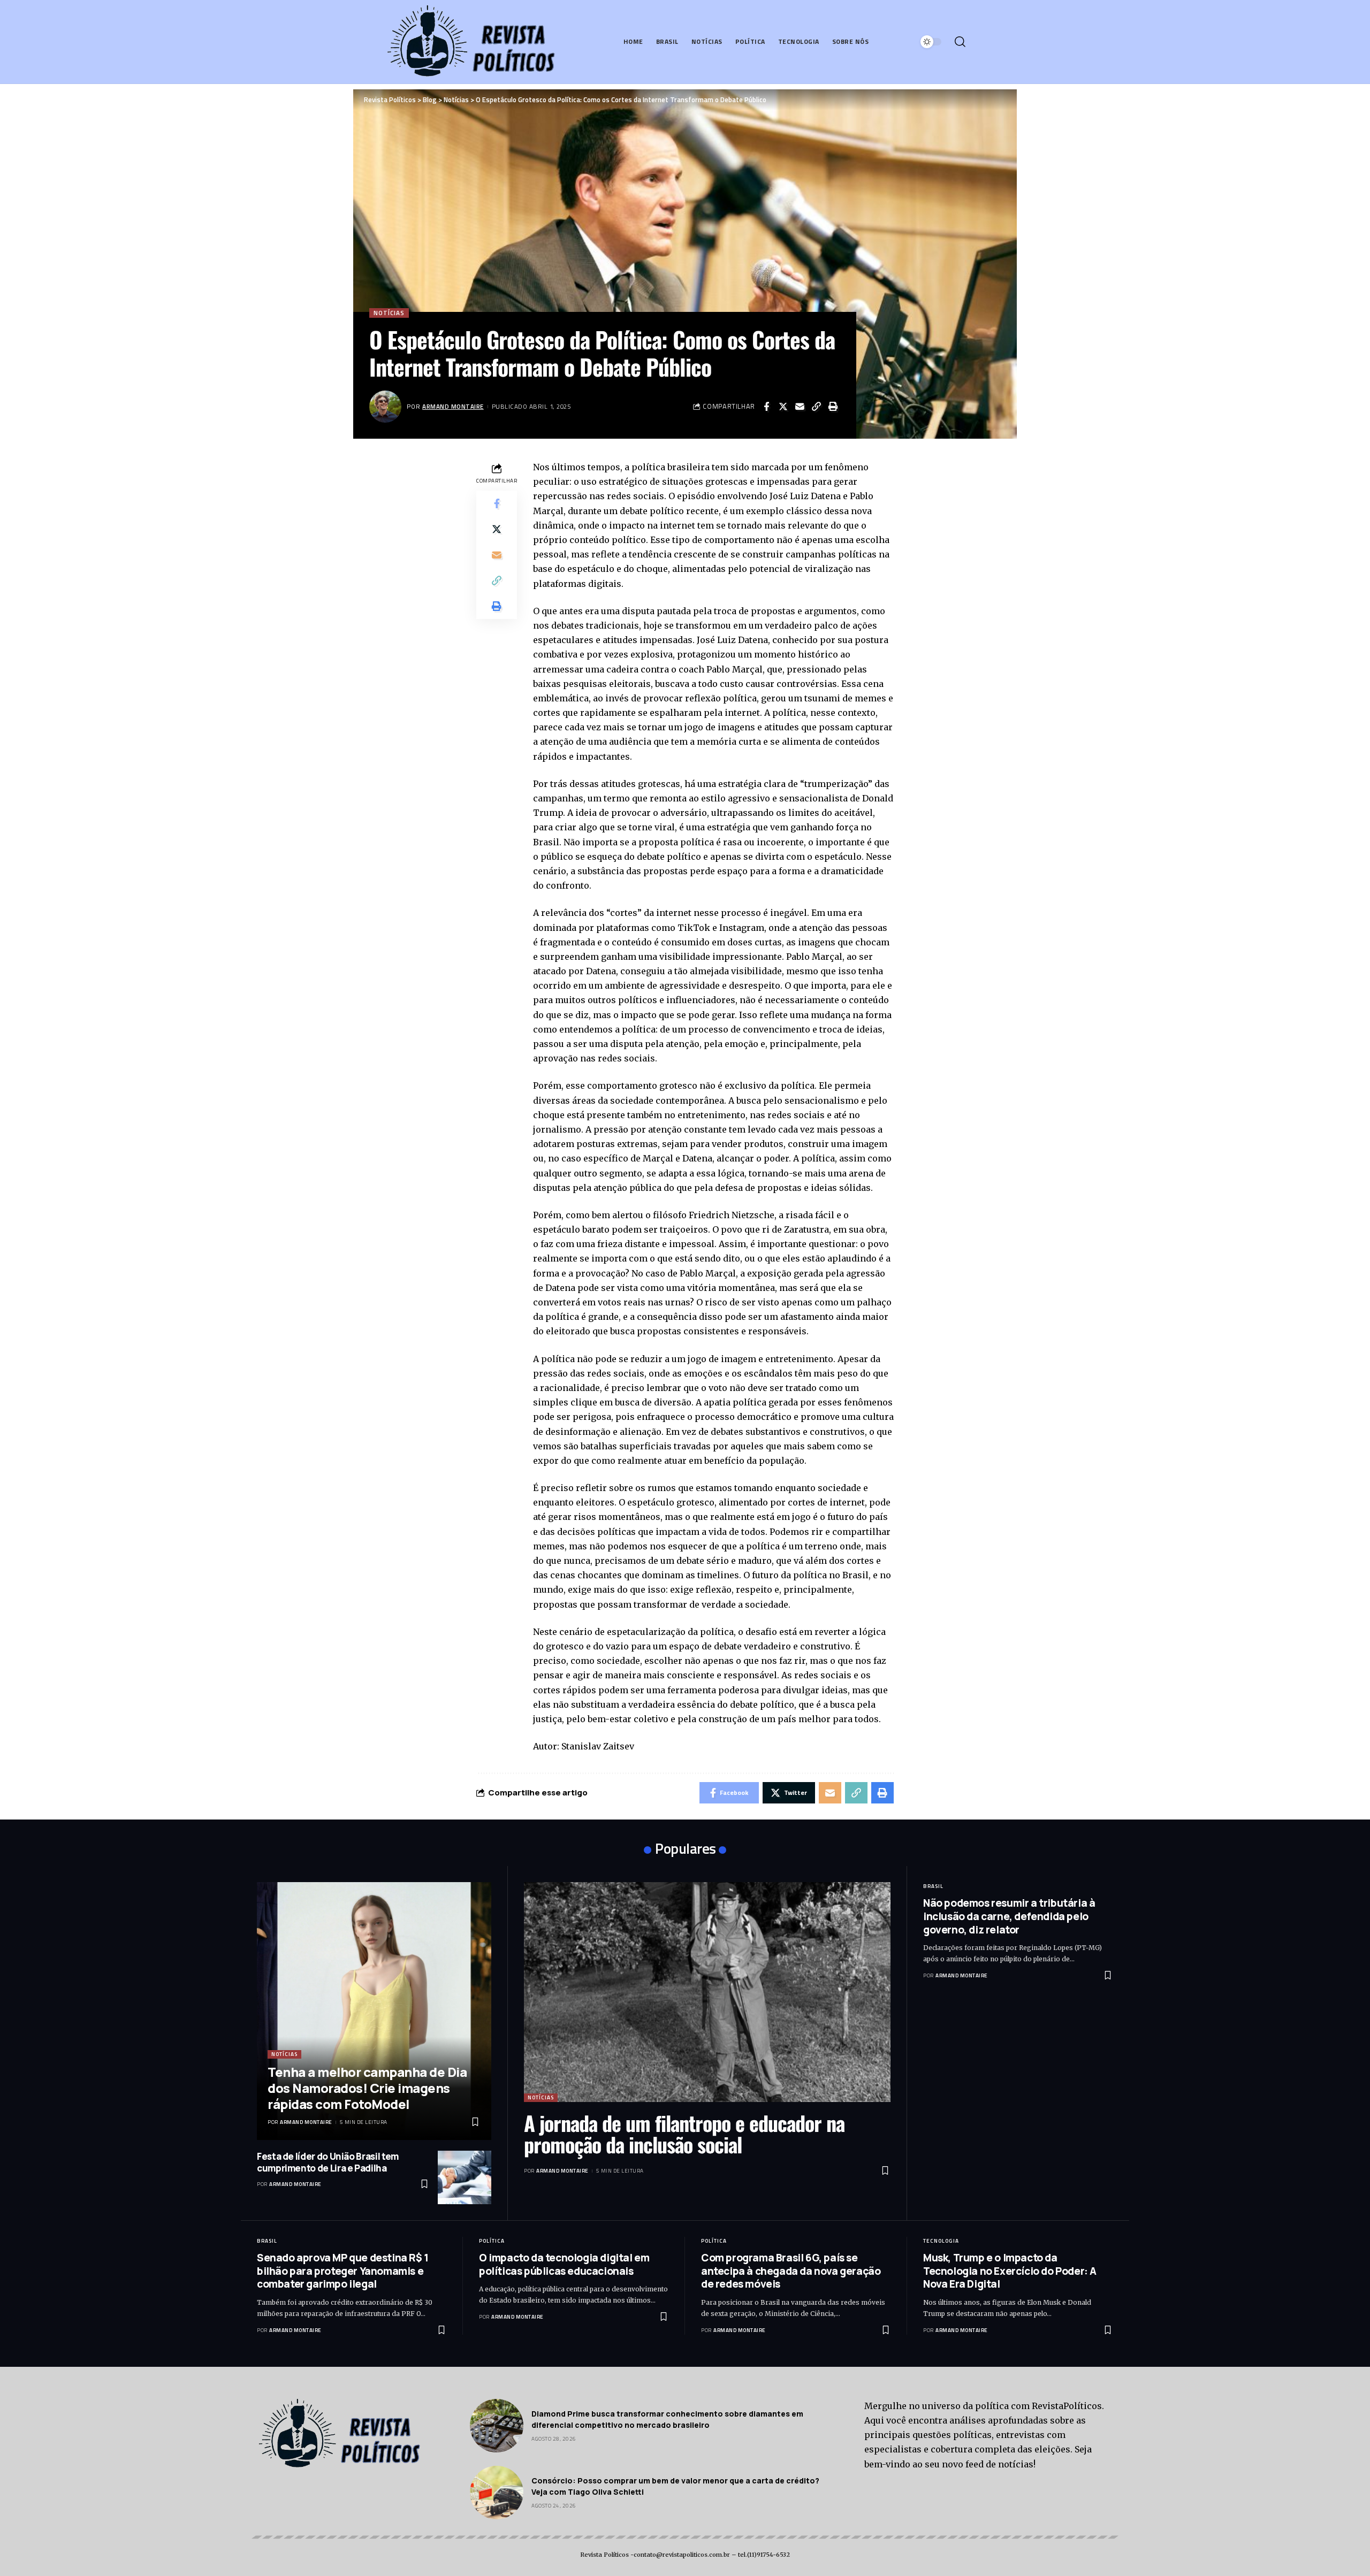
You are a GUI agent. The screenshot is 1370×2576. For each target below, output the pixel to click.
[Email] (800, 407)
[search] (960, 42)
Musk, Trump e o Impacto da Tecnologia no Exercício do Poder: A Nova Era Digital (1010, 2271)
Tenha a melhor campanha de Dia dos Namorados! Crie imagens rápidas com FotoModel (367, 2088)
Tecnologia (941, 2241)
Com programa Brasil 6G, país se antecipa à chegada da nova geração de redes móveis (791, 2271)
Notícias (389, 313)
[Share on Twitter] (783, 407)
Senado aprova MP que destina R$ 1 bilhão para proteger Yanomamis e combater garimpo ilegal (343, 2271)
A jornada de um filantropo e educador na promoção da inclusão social (684, 2134)
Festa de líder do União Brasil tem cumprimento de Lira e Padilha (328, 2162)
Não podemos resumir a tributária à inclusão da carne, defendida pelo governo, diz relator (1009, 1916)
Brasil (933, 1886)
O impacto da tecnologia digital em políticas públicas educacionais (564, 2264)
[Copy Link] (816, 407)
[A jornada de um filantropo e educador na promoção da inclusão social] (707, 1992)
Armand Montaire (453, 406)
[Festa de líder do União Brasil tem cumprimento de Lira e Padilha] (465, 2177)
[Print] (833, 407)
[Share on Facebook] (766, 407)
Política (492, 2241)
